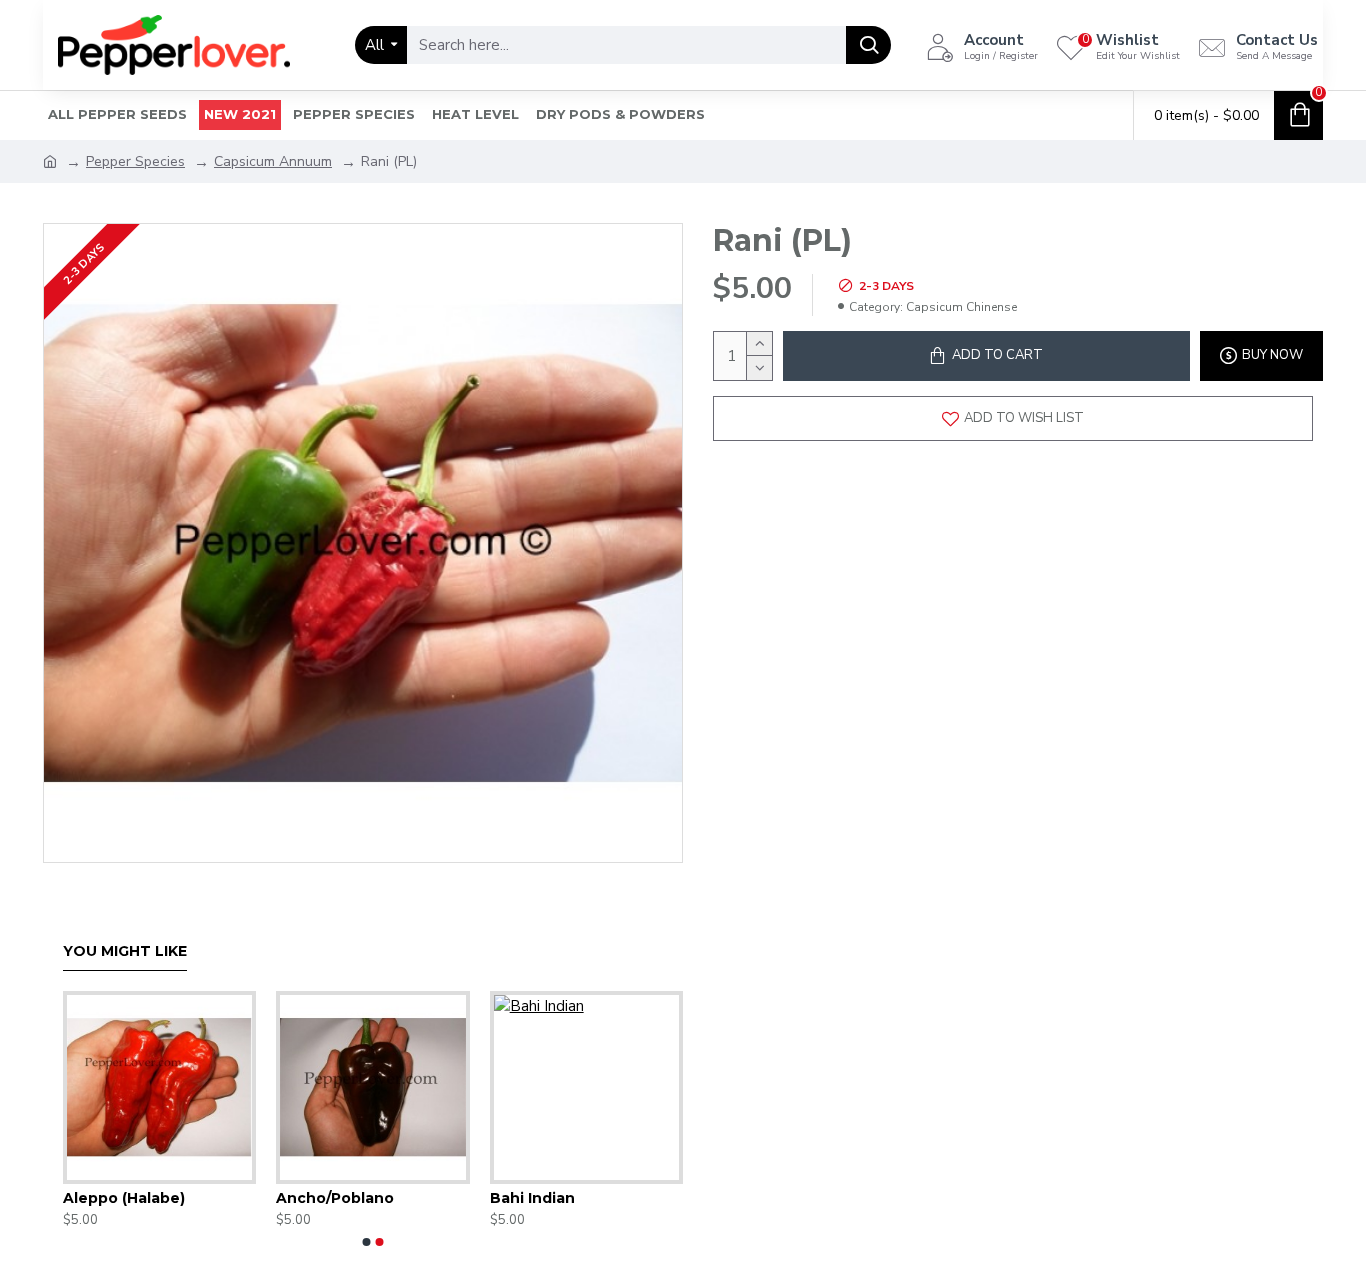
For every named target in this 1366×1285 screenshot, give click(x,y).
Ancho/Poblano (335, 1198)
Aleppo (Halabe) (124, 1198)
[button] (367, 1242)
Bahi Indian (532, 1198)
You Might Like (125, 951)
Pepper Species (135, 161)
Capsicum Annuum (273, 161)
